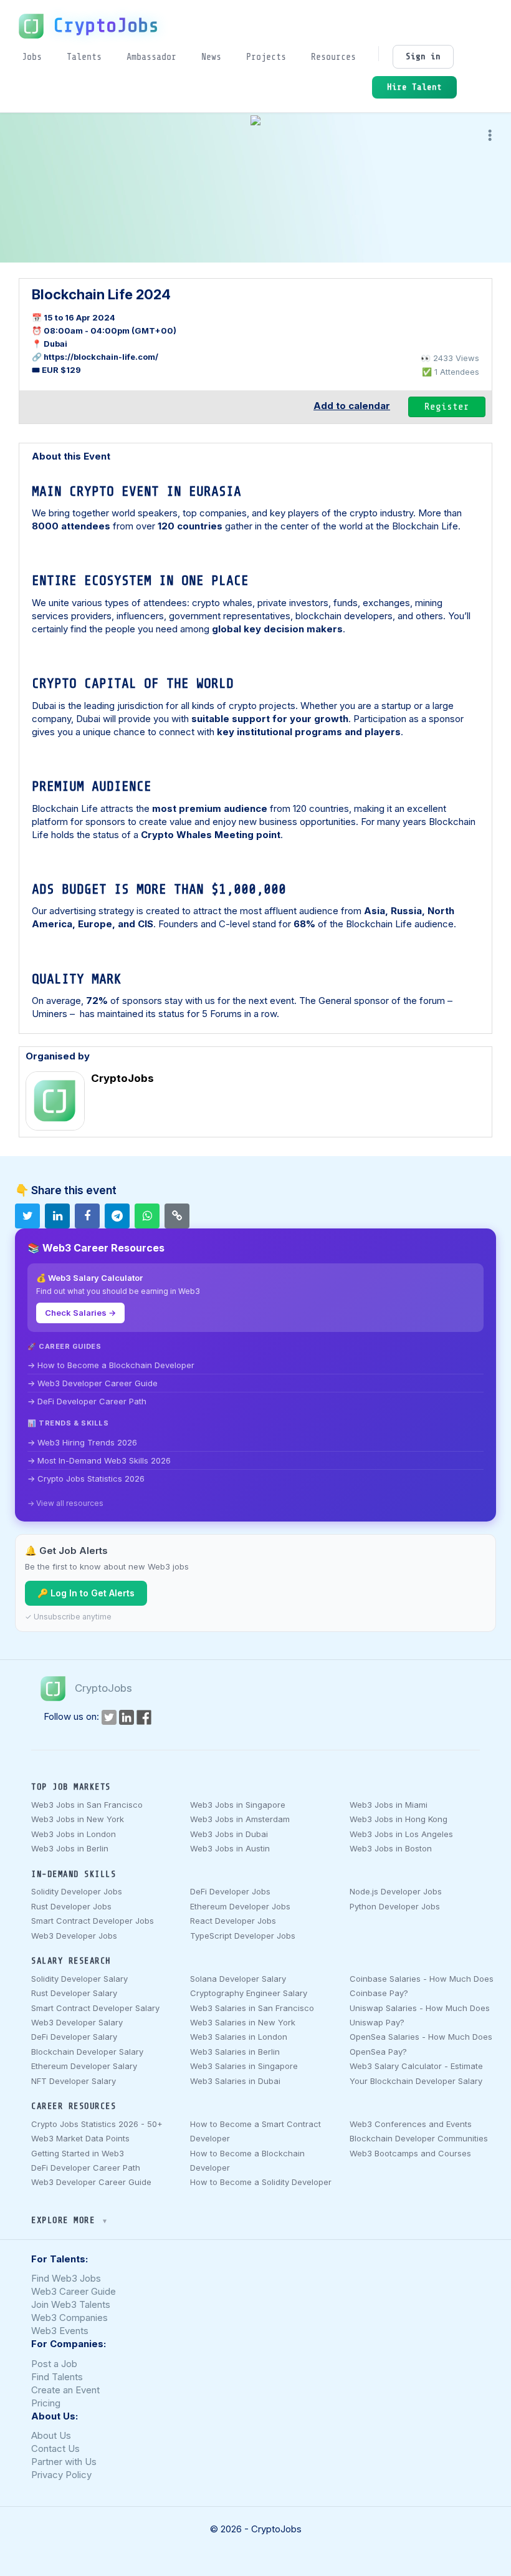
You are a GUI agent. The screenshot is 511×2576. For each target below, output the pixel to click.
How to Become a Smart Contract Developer (255, 2131)
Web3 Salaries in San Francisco (252, 2008)
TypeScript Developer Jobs (243, 1936)
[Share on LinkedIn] (57, 1216)
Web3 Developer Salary (77, 2022)
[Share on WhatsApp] (147, 1216)
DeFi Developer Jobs (230, 1891)
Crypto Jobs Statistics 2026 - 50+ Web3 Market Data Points (97, 2131)
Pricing (46, 2403)
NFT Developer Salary (74, 2081)
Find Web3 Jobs (66, 2278)
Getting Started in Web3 (78, 2153)
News (211, 57)
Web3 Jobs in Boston (391, 1848)
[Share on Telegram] (117, 1216)
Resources (333, 57)
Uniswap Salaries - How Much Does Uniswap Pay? (420, 2015)
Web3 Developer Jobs (74, 1936)
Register (447, 407)
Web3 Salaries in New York (243, 2022)
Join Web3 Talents (71, 2304)
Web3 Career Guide (74, 2291)
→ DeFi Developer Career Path (87, 1401)
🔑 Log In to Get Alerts (86, 1593)
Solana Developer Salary (238, 1979)
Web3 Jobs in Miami (389, 1805)
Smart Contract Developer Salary (95, 2008)
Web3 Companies (69, 2318)
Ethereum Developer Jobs (240, 1906)
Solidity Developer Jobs (77, 1891)
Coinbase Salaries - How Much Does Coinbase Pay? (422, 1986)
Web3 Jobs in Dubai (229, 1834)
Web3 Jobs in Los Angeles (401, 1834)
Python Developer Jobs (395, 1906)
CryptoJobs (106, 26)
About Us (51, 2435)
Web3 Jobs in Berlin (70, 1848)
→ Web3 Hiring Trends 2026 (82, 1442)
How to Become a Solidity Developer (261, 2182)
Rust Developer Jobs (71, 1906)
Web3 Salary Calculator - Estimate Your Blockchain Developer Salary (416, 2073)
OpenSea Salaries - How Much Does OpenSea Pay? (421, 2044)
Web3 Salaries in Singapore (244, 2066)
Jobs (32, 57)
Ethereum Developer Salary (84, 2066)
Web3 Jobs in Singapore (238, 1805)
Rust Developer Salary (74, 1993)
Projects (266, 57)
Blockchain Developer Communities (419, 2138)
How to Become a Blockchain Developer (247, 2160)
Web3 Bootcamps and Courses (410, 2153)
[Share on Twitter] (27, 1216)
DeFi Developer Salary (74, 2037)
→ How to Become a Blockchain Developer (111, 1365)
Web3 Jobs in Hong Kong (399, 1819)
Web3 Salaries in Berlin (235, 2052)
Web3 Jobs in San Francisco (87, 1805)
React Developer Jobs (233, 1921)
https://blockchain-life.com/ (101, 357)
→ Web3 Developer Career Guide (93, 1383)
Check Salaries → (80, 1313)
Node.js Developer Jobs (396, 1891)
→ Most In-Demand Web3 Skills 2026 (99, 1460)
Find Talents (57, 2377)
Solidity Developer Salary (79, 1979)
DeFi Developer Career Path (86, 2168)
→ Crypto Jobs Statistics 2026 (86, 1479)
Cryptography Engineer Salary (249, 1993)
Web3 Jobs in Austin (230, 1848)
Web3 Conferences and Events (411, 2124)
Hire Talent (414, 87)
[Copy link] (177, 1216)
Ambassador (151, 57)
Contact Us (55, 2448)
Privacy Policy (61, 2475)
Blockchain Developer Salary (87, 2052)
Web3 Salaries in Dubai (235, 2081)
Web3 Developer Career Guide (91, 2182)
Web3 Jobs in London (74, 1834)
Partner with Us (64, 2462)
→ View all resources (65, 1503)
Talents (84, 57)
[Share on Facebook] (87, 1216)
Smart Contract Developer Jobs (93, 1921)
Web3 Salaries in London (239, 2037)
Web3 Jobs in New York (78, 1819)
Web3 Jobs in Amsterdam (240, 1819)
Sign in (423, 56)
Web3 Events (60, 2331)
